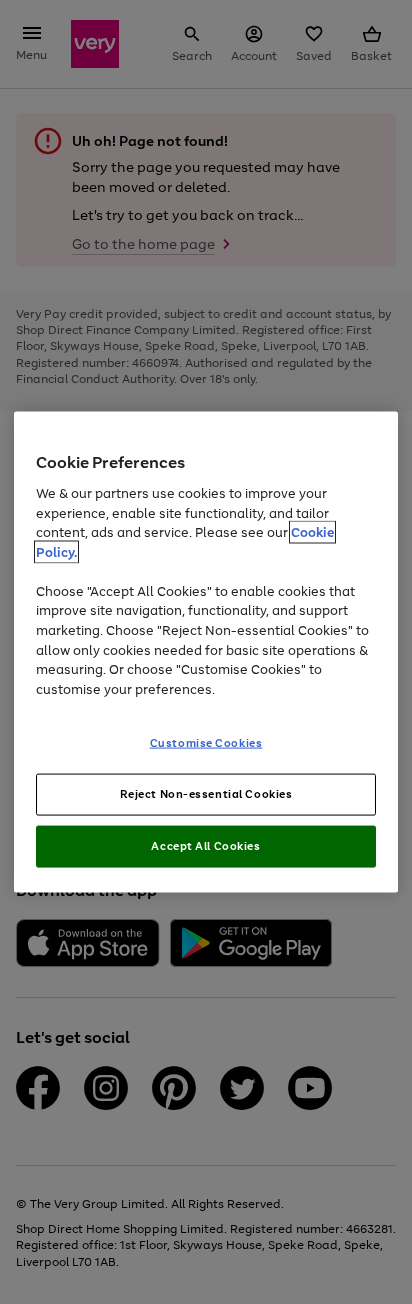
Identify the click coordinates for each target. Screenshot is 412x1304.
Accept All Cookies (205, 845)
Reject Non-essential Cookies (206, 794)
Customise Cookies (206, 743)
